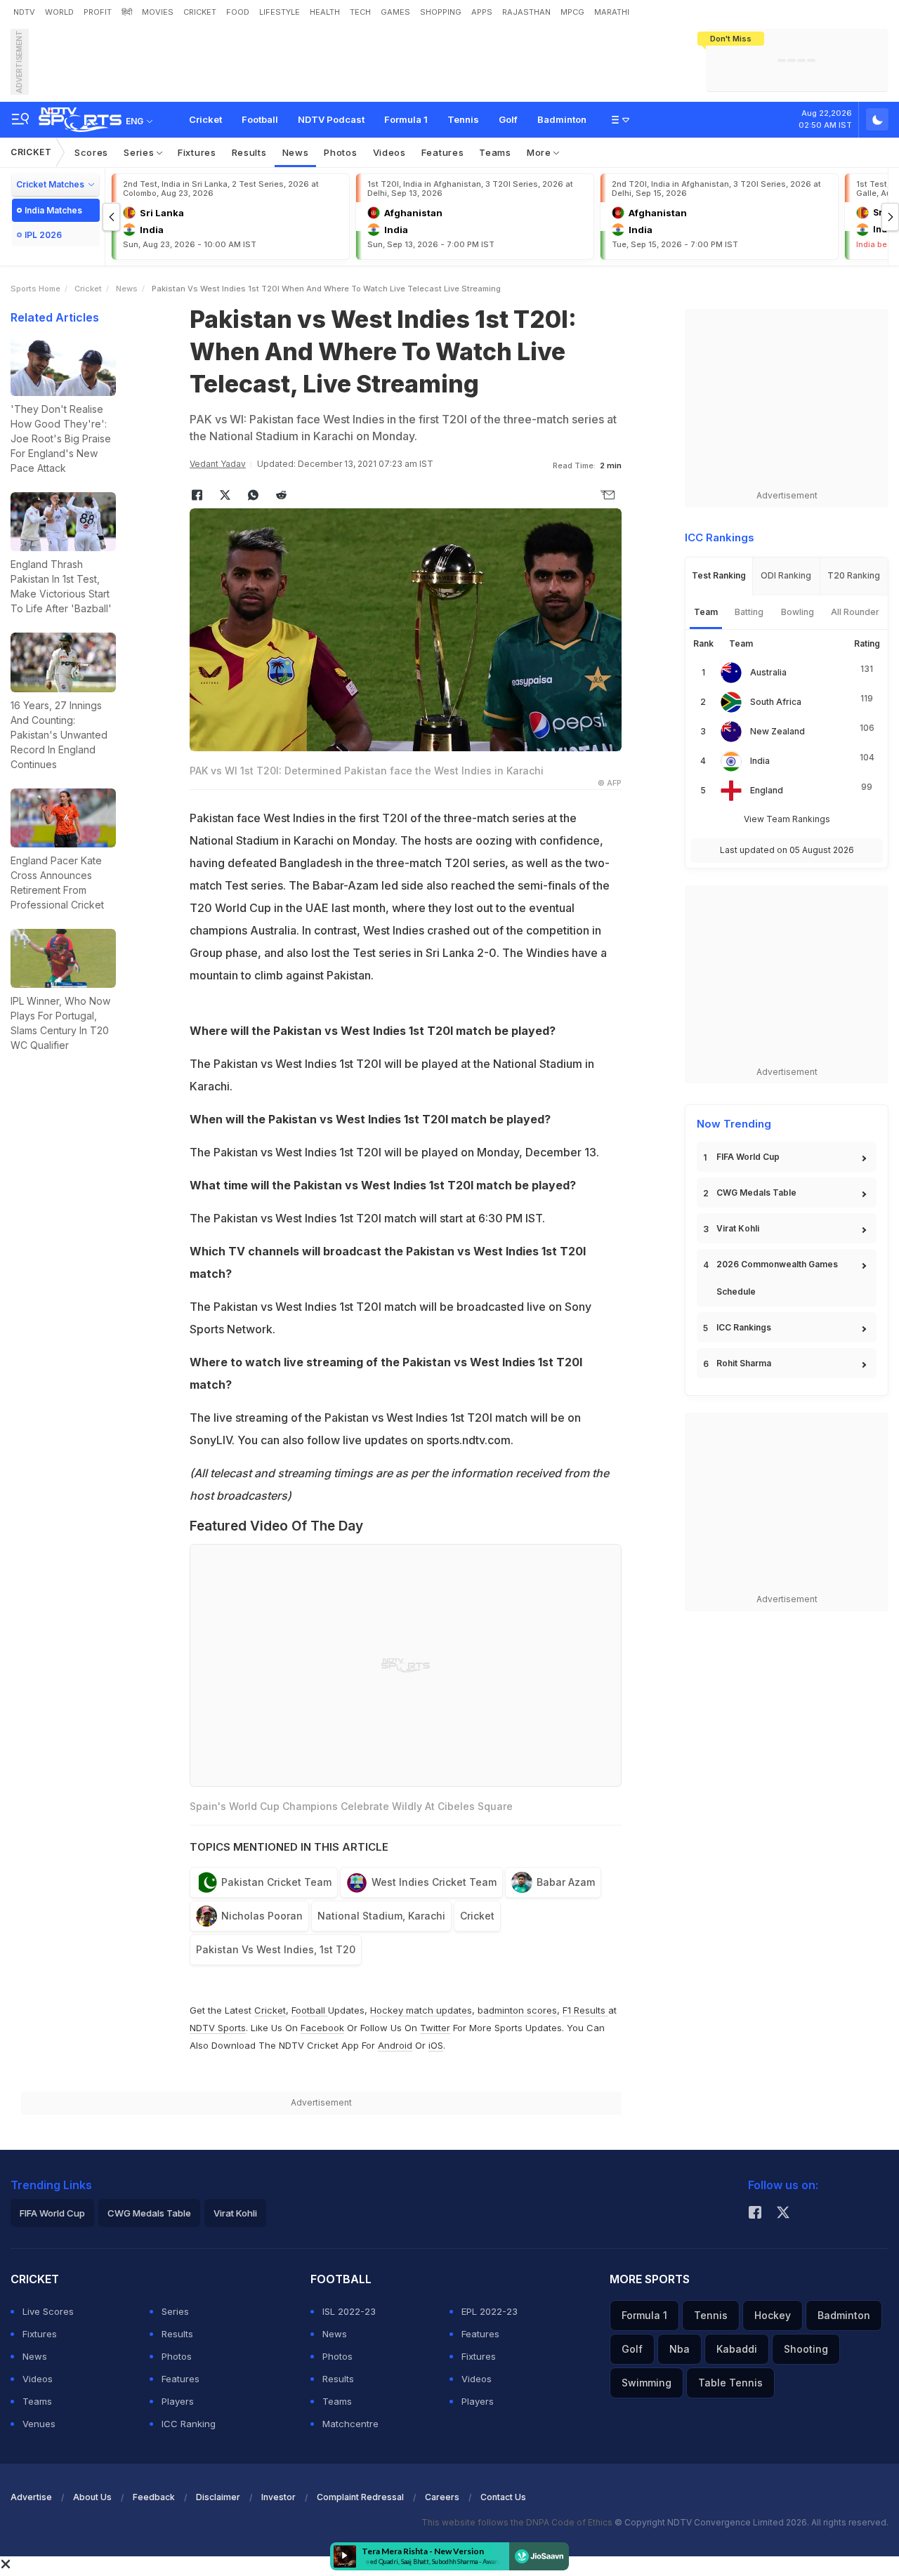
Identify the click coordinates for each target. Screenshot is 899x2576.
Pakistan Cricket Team (276, 1882)
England (767, 790)
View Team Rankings (787, 819)
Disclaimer (218, 2497)
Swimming (647, 2383)
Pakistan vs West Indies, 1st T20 (276, 1949)
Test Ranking (719, 575)
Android (395, 2045)
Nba (680, 2349)
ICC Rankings (744, 1327)
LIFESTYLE (280, 12)
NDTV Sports (218, 2028)
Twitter (435, 2028)
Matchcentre (350, 2424)
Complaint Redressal (360, 2497)
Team (706, 612)
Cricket (205, 119)
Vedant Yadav (218, 464)
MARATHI (612, 12)
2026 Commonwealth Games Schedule (777, 1278)
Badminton (562, 119)
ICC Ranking (189, 2424)
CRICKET (200, 12)
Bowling (798, 612)
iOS (436, 2045)
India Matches (53, 210)
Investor (278, 2497)
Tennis (463, 119)
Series (140, 152)
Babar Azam (566, 1882)
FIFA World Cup (748, 1157)
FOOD (238, 12)
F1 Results (585, 2010)
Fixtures (197, 152)
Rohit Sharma (744, 1363)
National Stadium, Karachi (381, 1916)
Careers (442, 2497)
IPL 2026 (43, 235)
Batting (749, 612)
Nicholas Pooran (262, 1916)
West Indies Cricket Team (434, 1882)
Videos (389, 152)
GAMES (395, 12)
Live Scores (48, 2311)
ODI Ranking (786, 575)
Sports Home (35, 289)
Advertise (31, 2497)
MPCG (572, 12)
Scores (91, 152)
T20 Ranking (854, 575)
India (760, 761)
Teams (495, 152)
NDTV (24, 12)
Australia (768, 672)
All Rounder (855, 612)
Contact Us (503, 2497)
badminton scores (517, 2010)
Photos (340, 152)
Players (178, 2401)
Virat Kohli (738, 1228)
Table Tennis (730, 2383)
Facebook (322, 2028)
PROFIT (98, 12)
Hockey (773, 2315)
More (540, 152)
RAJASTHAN (526, 12)
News (296, 152)
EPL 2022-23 (490, 2311)
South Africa (776, 702)
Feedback (154, 2497)
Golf (508, 119)
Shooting (806, 2349)
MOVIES (158, 12)
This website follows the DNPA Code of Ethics (518, 2522)
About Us (92, 2497)
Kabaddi (737, 2349)
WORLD (59, 12)
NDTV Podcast (331, 119)
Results (249, 152)
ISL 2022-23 (349, 2311)
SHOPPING (441, 12)
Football (260, 119)
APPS (482, 12)
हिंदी (127, 12)
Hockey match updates (421, 2010)
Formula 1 (406, 119)
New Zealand (777, 731)
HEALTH (325, 12)
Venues (39, 2424)
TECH (360, 12)
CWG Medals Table (756, 1193)
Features (443, 152)
